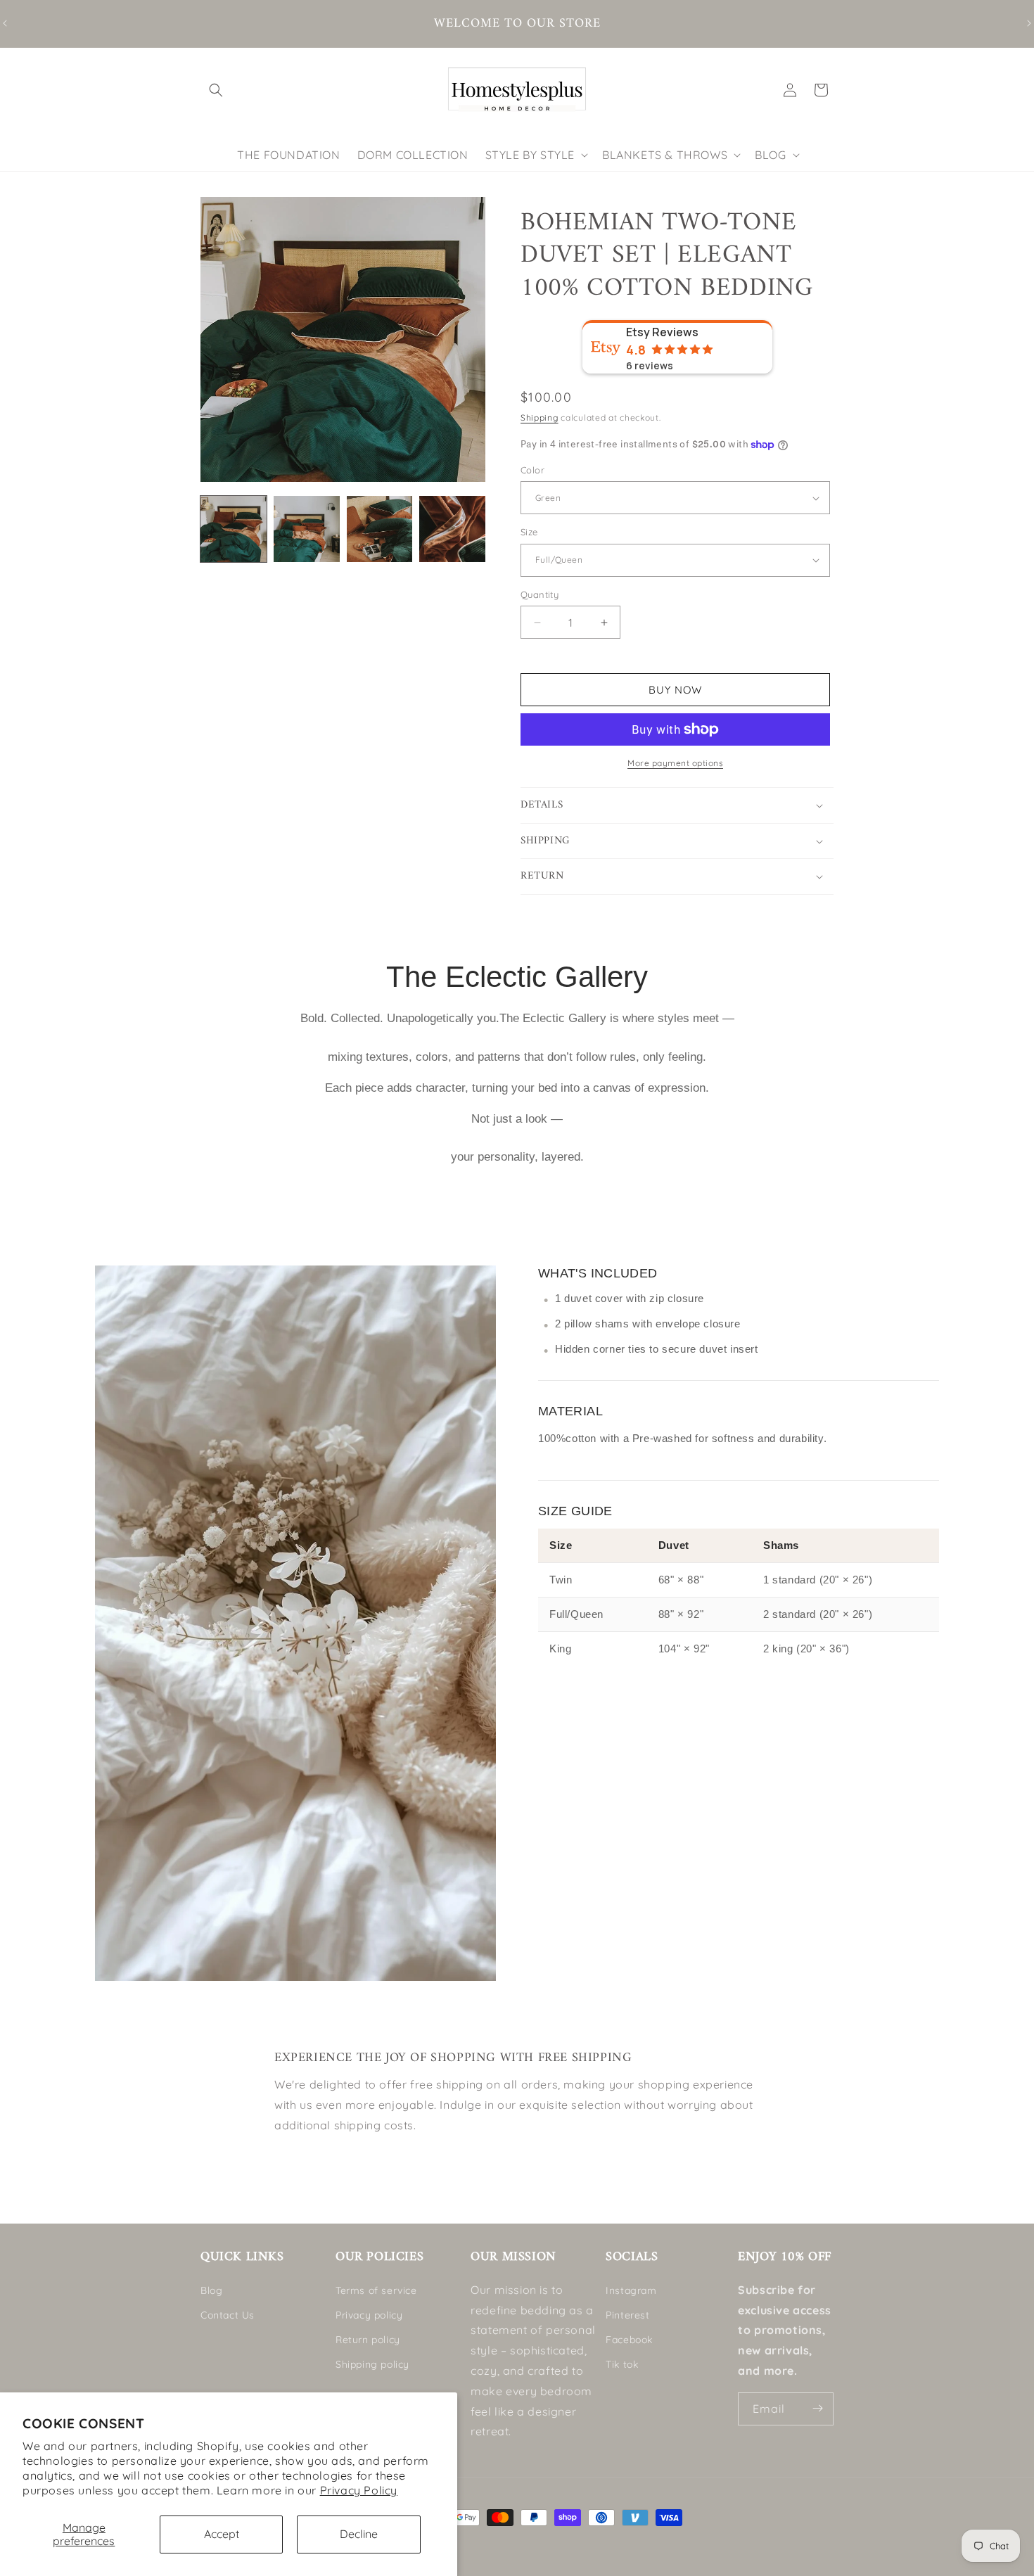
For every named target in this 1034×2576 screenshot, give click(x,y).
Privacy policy (369, 2314)
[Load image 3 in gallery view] (380, 529)
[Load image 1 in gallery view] (234, 529)
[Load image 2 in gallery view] (307, 529)
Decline (359, 2534)
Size (529, 532)
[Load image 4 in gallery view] (452, 529)
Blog (211, 2290)
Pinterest (627, 2314)
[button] (216, 90)
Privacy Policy (359, 2490)
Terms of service (376, 2290)
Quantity (540, 594)
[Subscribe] (817, 2408)
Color (532, 470)
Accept (222, 2534)
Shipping (540, 417)
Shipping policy (372, 2364)
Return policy (368, 2340)
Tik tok (622, 2364)
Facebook (629, 2340)
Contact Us (228, 2314)
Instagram (631, 2290)
